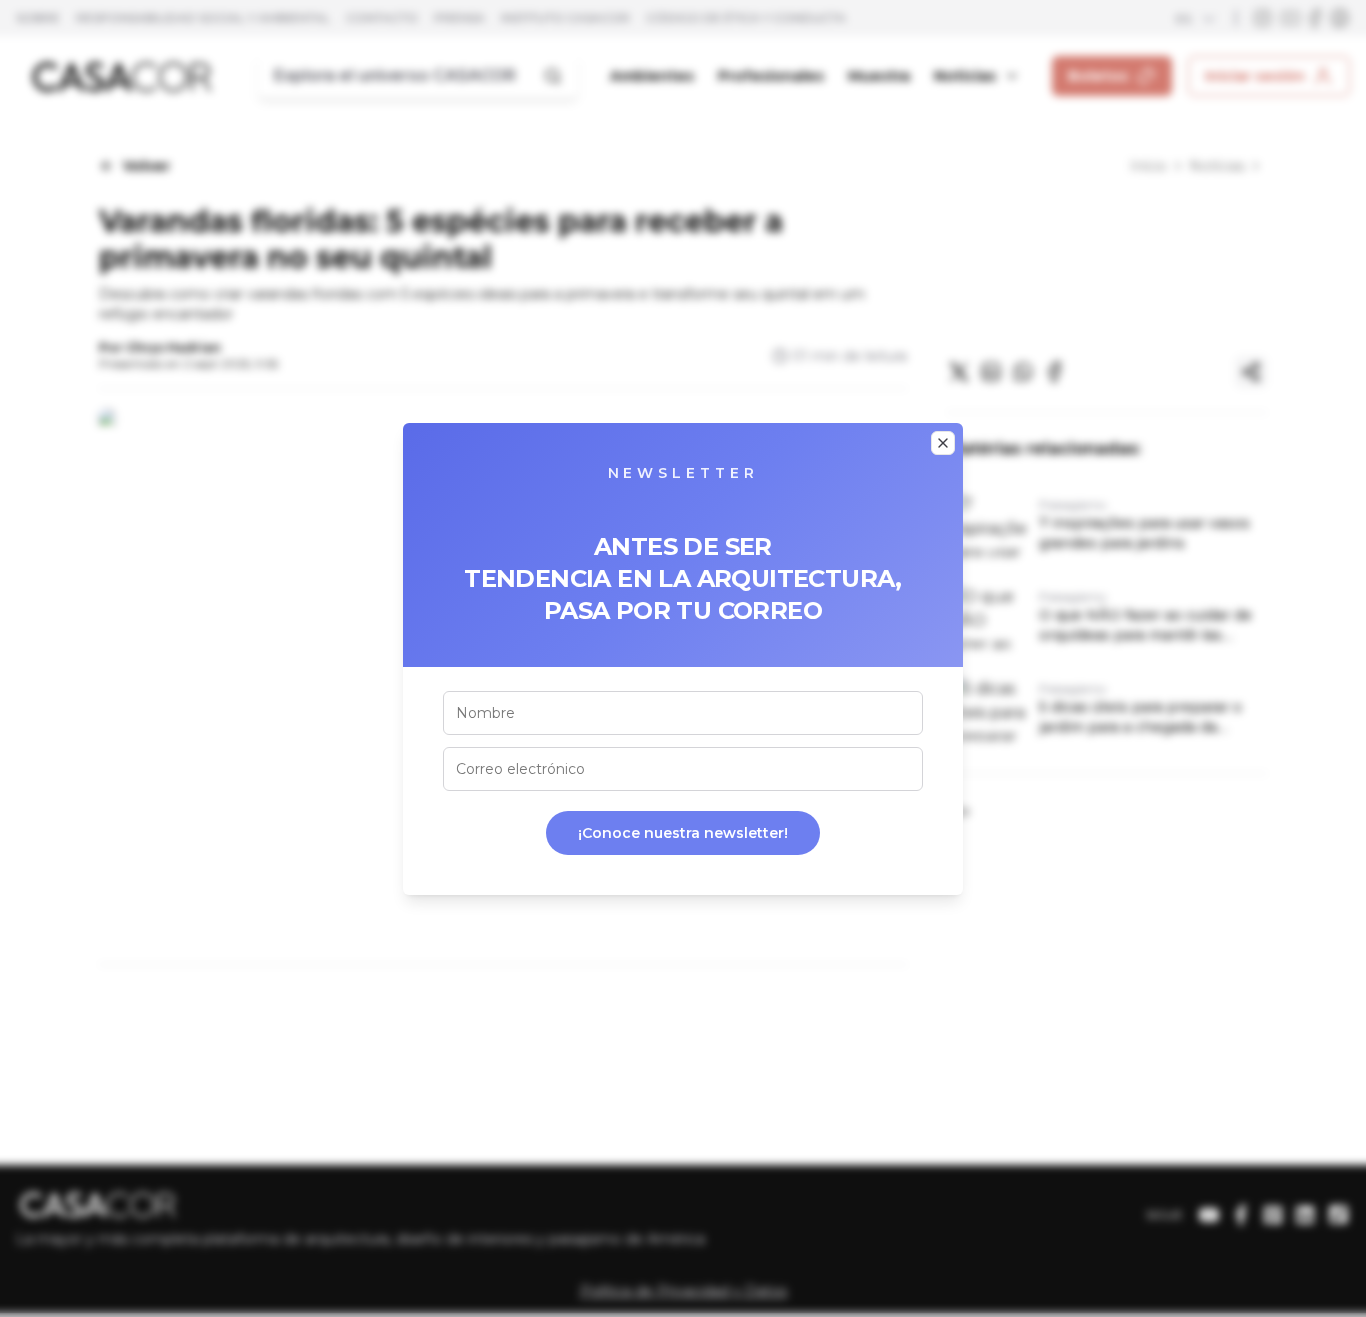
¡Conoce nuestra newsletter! (683, 833)
